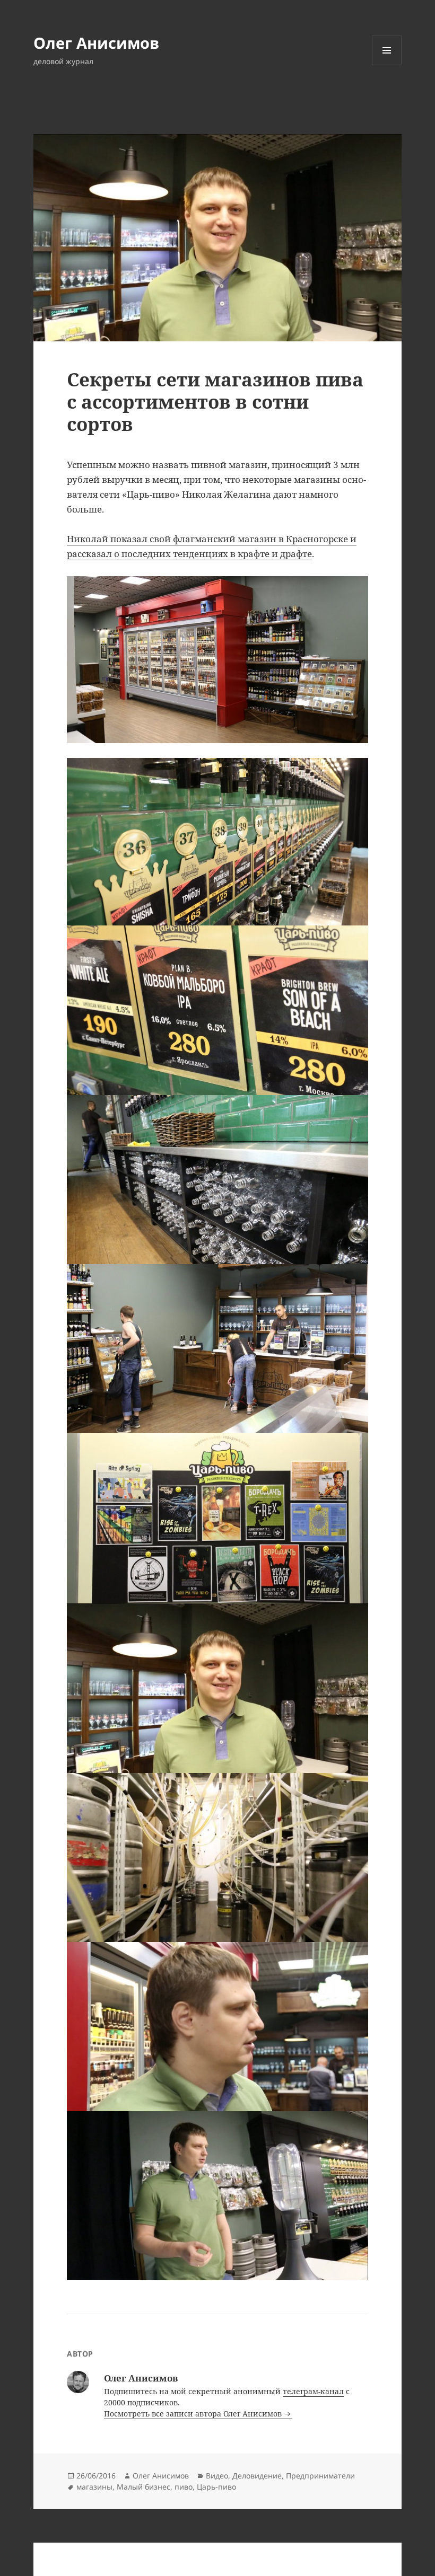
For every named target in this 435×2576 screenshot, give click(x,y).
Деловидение (257, 2476)
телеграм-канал (313, 2391)
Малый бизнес (143, 2487)
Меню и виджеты (387, 65)
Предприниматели (320, 2476)
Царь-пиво (216, 2487)
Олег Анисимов (96, 43)
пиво (184, 2487)
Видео (217, 2476)
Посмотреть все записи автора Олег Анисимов (194, 2414)
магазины (94, 2487)
